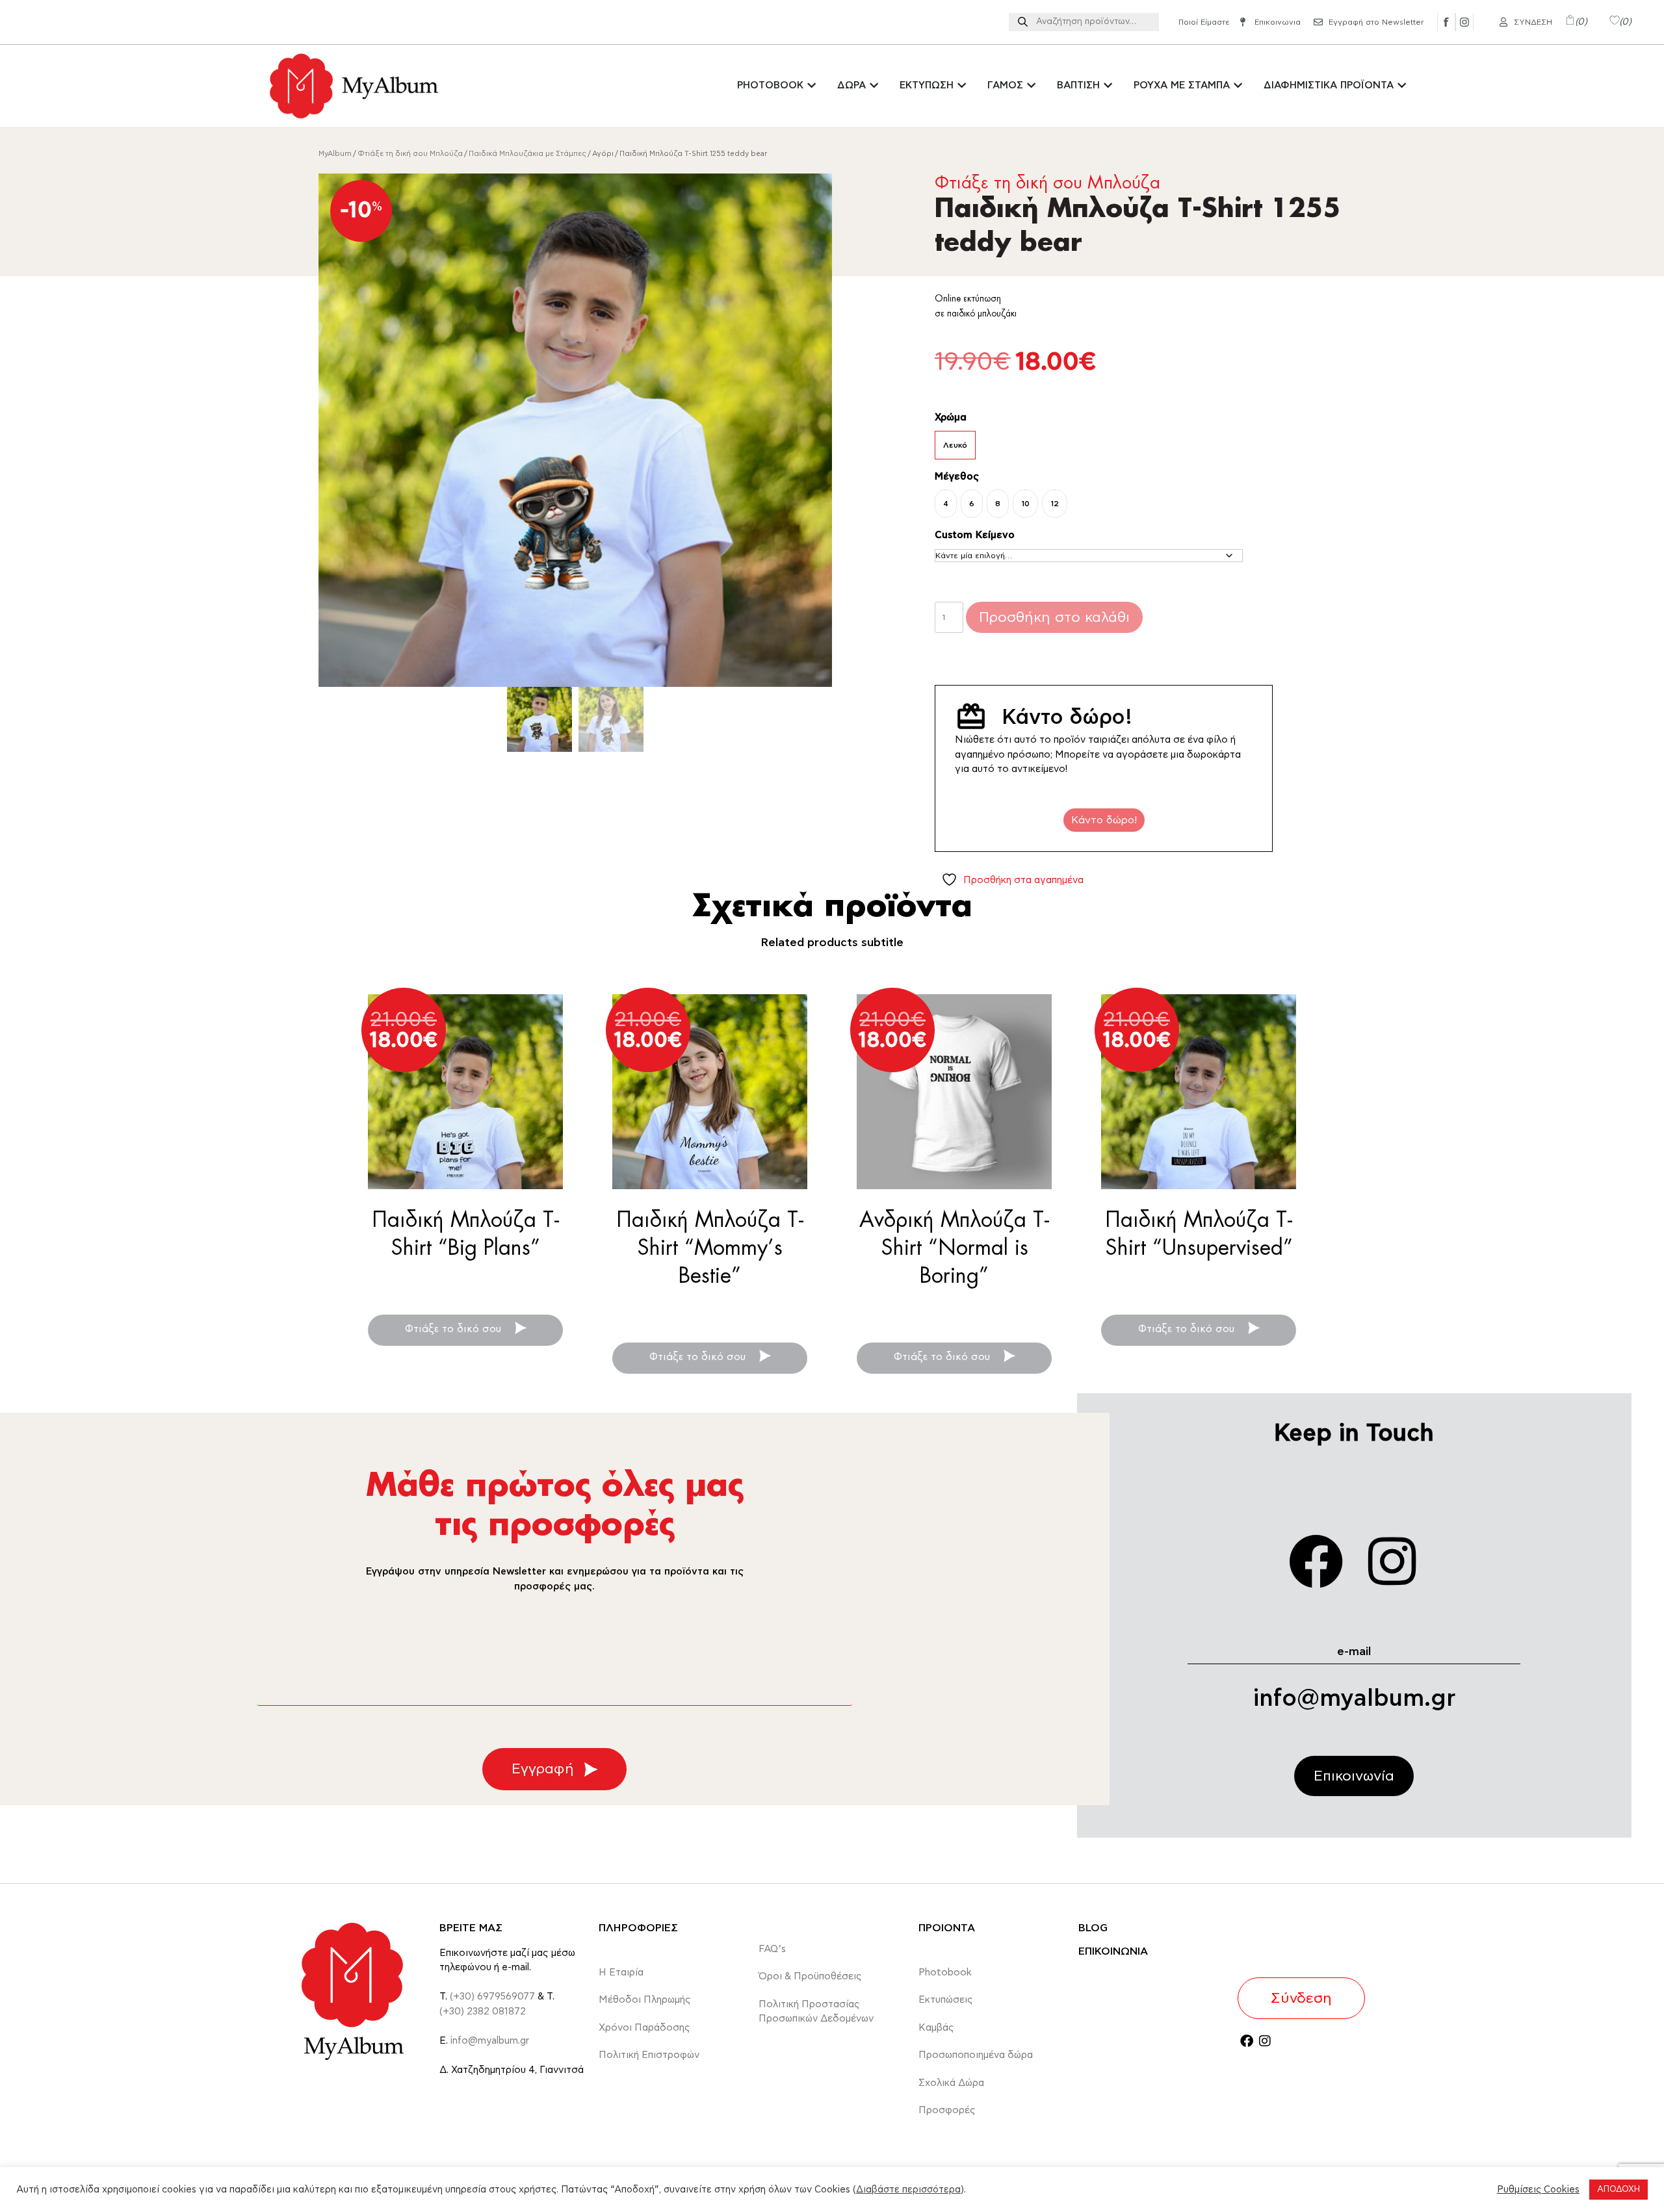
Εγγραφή (543, 1769)
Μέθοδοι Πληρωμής (645, 2000)
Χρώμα (951, 418)
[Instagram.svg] (1464, 22)
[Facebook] (1316, 1562)
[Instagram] (1392, 1562)
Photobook (945, 1973)
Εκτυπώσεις (946, 2000)
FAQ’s (772, 1949)
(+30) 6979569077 (492, 1997)
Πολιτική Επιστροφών (649, 2055)
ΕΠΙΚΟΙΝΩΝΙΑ (1113, 1951)
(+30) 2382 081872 (483, 2012)
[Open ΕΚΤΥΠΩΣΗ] (962, 86)
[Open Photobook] (812, 86)
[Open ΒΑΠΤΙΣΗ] (1108, 86)
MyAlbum (335, 154)
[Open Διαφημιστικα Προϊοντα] (1402, 86)
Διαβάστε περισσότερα (908, 2190)
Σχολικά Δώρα (951, 2083)
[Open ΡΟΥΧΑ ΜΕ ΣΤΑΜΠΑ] (1238, 86)
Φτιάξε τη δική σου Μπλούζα (410, 154)
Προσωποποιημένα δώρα (976, 2055)
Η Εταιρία (621, 1973)
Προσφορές (947, 2110)
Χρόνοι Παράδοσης (644, 2028)
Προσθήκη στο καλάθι (1054, 617)
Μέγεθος (957, 477)
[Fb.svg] (1446, 22)
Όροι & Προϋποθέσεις (810, 1976)
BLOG (1093, 1928)
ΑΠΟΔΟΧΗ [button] (1618, 2190)
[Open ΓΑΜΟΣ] (1031, 86)
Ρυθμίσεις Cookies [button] (1538, 2190)
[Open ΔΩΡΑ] (874, 86)
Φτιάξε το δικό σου (455, 1329)
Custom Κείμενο (975, 535)
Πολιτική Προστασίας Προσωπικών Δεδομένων (816, 2012)
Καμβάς (936, 2028)
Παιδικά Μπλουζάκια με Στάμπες (527, 154)
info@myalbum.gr (1354, 1699)
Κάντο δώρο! (1104, 820)
